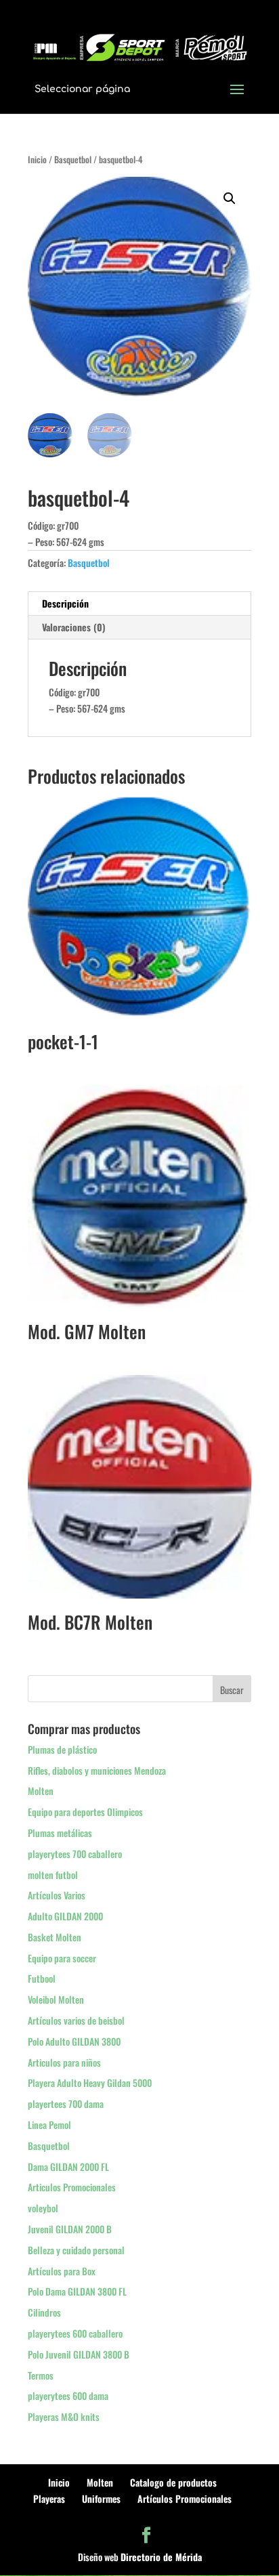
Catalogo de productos (173, 2482)
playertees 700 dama (66, 2104)
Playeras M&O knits (64, 2416)
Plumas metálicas (60, 1833)
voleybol (43, 2208)
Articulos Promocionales (72, 2187)
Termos (41, 2375)
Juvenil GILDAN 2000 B (70, 2229)
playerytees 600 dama (68, 2395)
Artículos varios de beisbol (76, 2020)
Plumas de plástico (62, 1749)
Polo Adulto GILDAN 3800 (74, 2041)
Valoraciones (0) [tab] (74, 627)
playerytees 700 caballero (75, 1854)
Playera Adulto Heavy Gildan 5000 (90, 2083)
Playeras (49, 2498)
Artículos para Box (62, 2271)
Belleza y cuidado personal (76, 2250)
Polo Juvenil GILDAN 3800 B (79, 2354)
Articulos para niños (64, 2062)
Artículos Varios (57, 1895)
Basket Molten (55, 1937)
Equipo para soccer (62, 1958)
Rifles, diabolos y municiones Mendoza (97, 1770)
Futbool (42, 1978)
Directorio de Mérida (161, 2557)
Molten (41, 1791)
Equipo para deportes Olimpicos (85, 1812)
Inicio (37, 160)
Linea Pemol (49, 2125)
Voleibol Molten (56, 1999)
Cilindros (44, 2312)
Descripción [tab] (65, 603)
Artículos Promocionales (185, 2498)
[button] (230, 198)
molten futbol (53, 1875)
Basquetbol (73, 160)
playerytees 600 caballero (75, 2333)
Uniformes (101, 2498)
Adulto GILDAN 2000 (65, 1916)
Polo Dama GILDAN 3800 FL (77, 2291)
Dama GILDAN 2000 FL (68, 2167)
